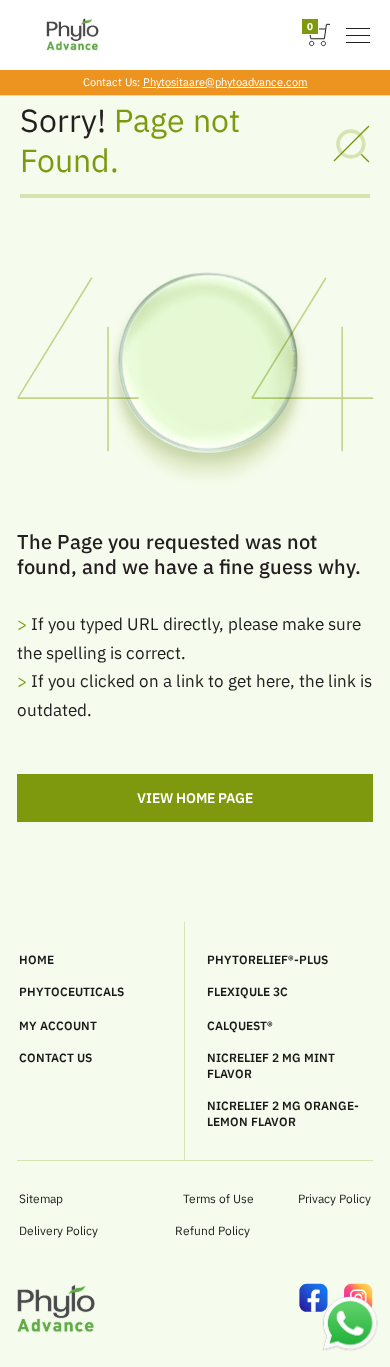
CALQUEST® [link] (240, 1025)
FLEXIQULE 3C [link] (247, 991)
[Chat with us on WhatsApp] (350, 1347)
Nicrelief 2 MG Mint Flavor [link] (271, 1065)
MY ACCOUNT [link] (58, 1025)
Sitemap (41, 1198)
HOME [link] (36, 959)
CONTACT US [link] (55, 1057)
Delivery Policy (58, 1230)
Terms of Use (218, 1198)
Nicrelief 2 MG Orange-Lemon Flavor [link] (283, 1113)
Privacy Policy (334, 1198)
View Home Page (195, 798)
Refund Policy (212, 1230)
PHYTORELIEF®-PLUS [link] (267, 959)
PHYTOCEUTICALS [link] (71, 991)
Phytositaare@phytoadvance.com (225, 82)
